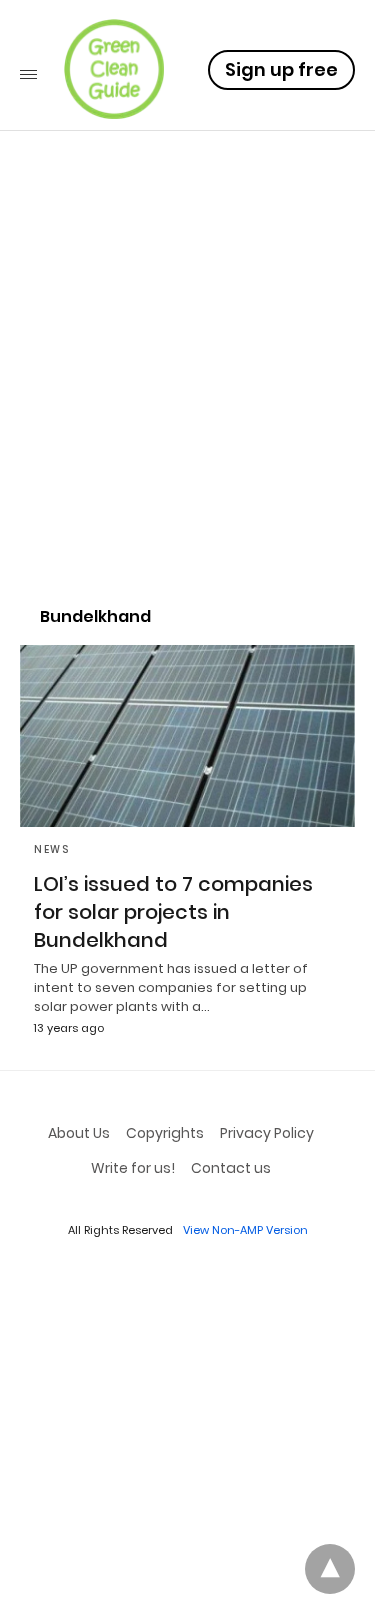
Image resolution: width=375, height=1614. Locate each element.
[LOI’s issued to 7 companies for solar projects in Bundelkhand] (187, 736)
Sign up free (281, 69)
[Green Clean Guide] (114, 69)
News (51, 849)
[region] (187, 416)
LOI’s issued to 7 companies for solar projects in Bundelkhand (173, 912)
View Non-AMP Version (245, 1230)
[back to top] (330, 1569)
